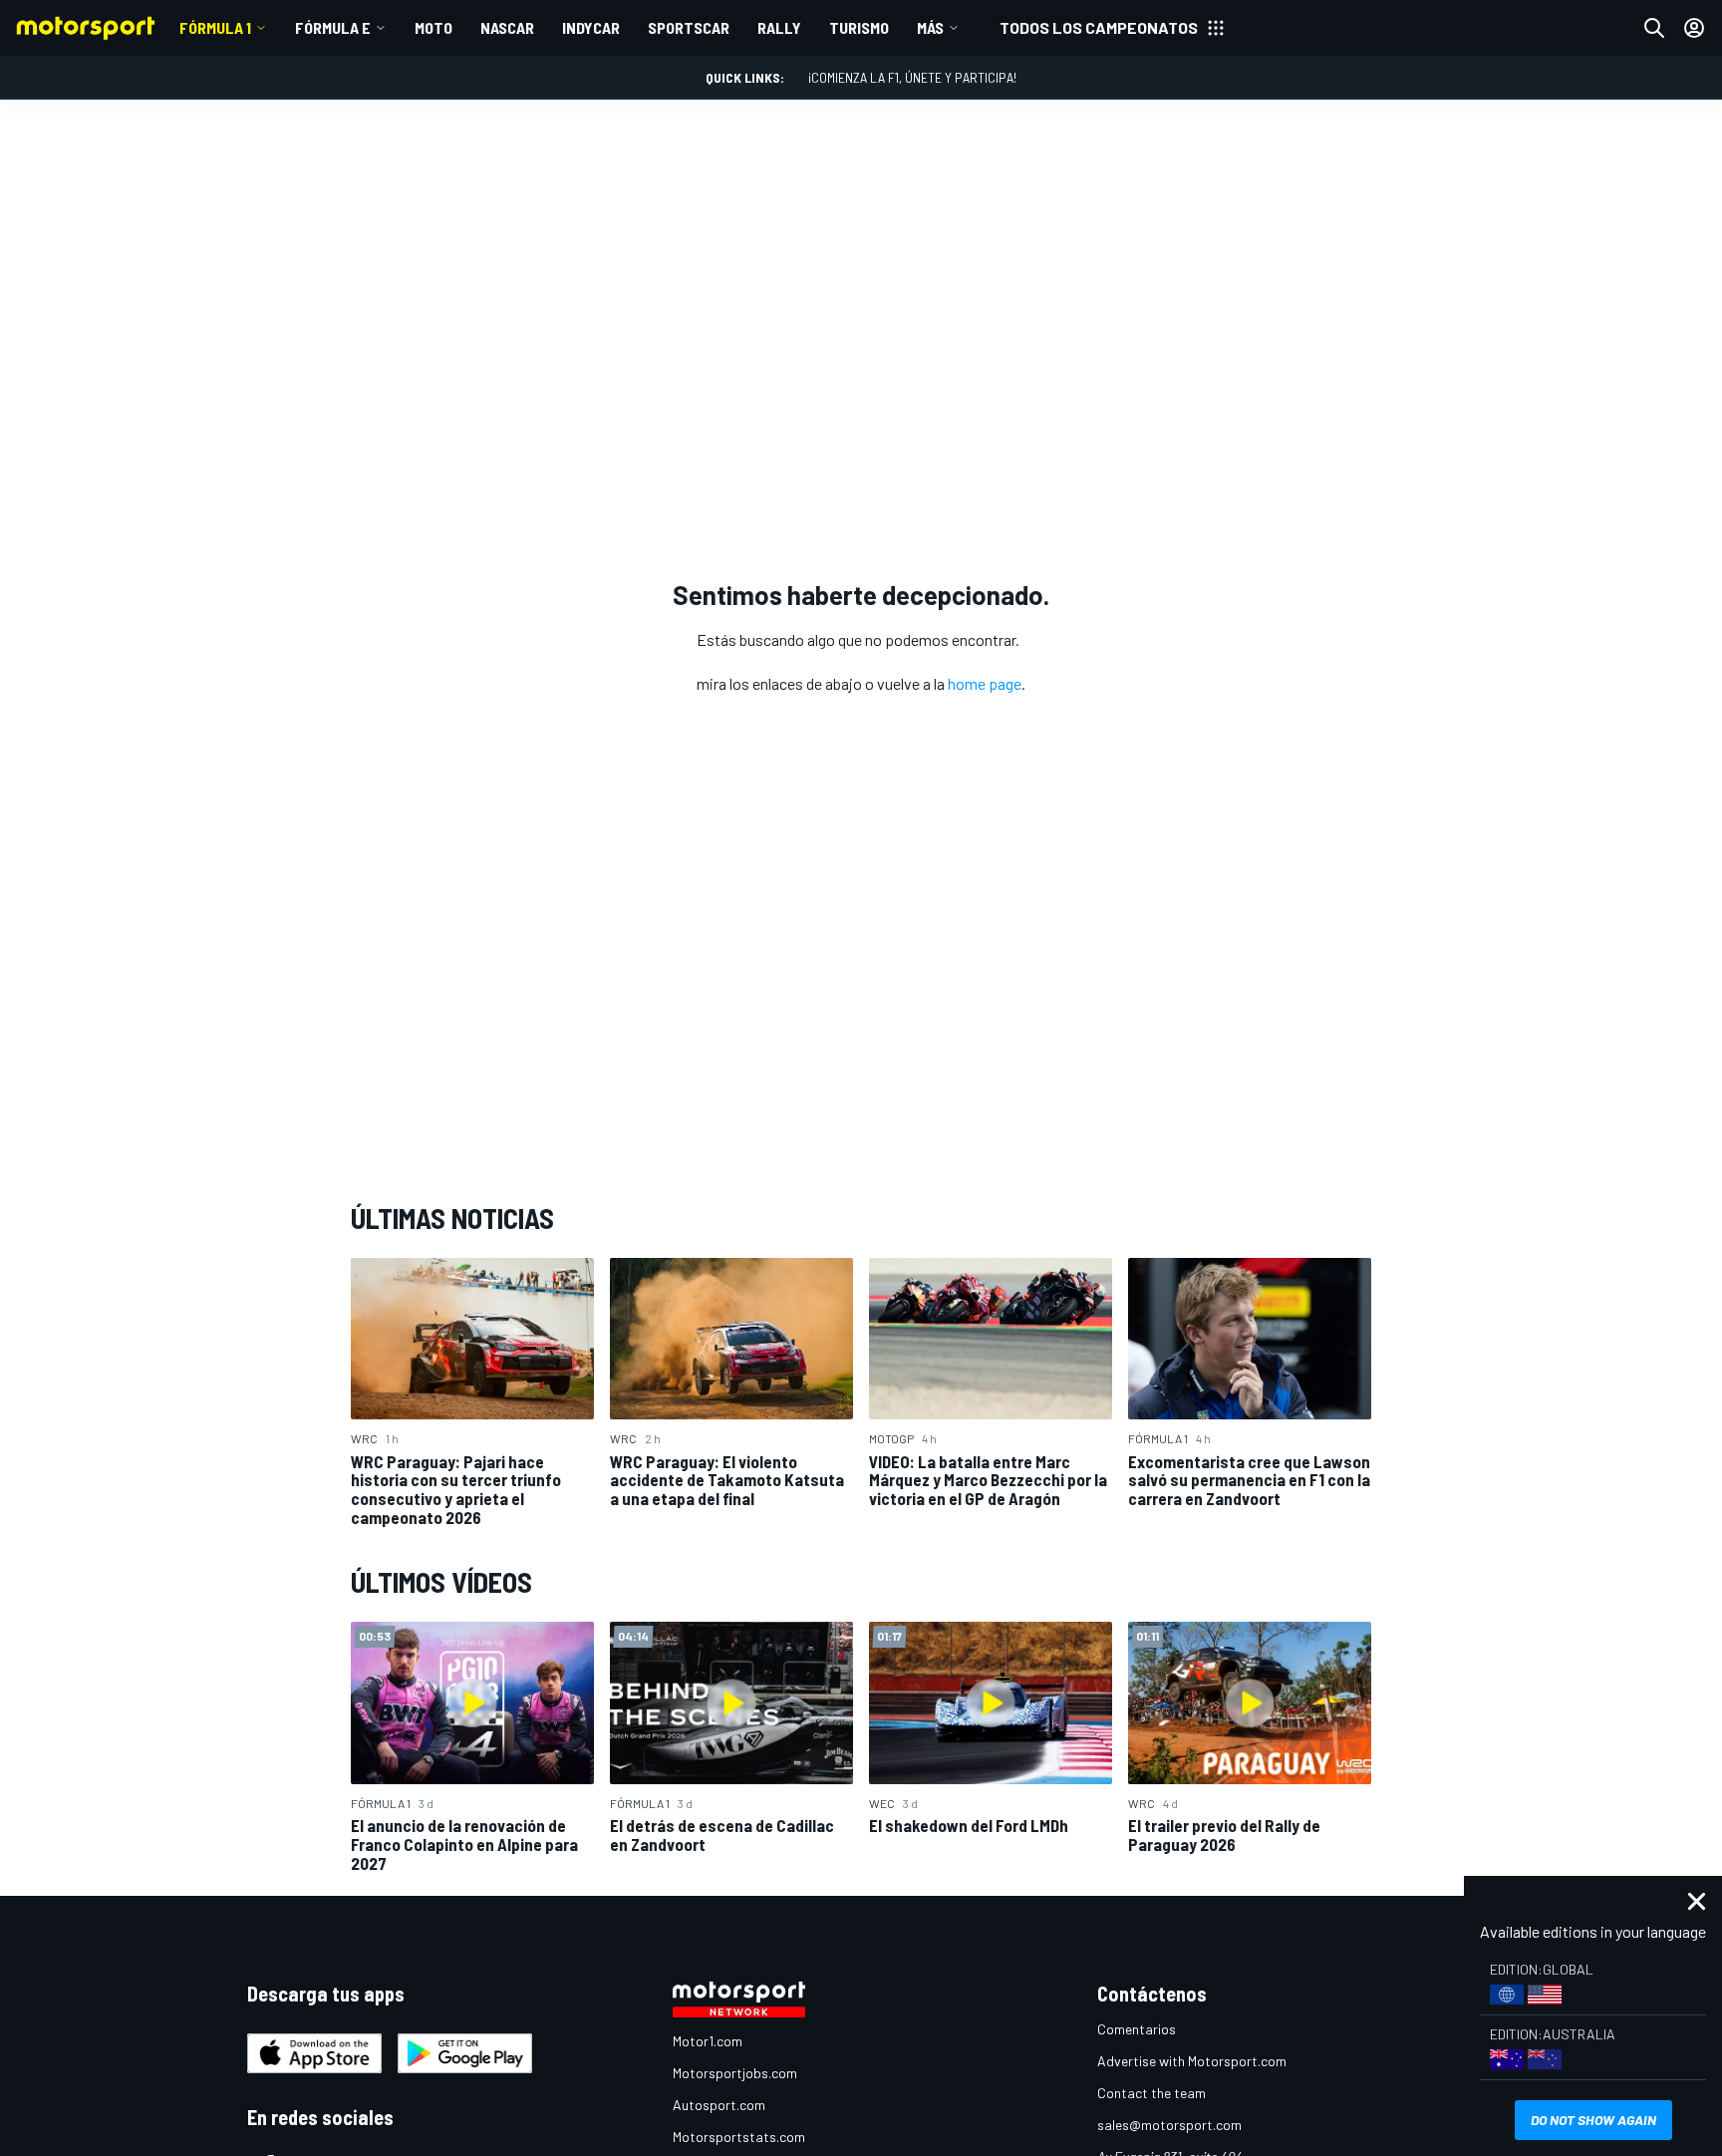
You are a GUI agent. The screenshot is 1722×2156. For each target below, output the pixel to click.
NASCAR (507, 27)
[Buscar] (1654, 28)
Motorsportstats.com (739, 2137)
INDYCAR (591, 27)
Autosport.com (719, 2105)
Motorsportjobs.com (735, 2073)
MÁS (930, 27)
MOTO (433, 27)
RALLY (779, 27)
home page (985, 683)
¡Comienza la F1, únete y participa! (912, 77)
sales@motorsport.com (1169, 2125)
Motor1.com (708, 2041)
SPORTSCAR (689, 27)
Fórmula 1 (215, 27)
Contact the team (1151, 2093)
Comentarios (1137, 2029)
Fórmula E (333, 27)
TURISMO (859, 27)
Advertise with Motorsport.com (1192, 2061)
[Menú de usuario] (1694, 28)
